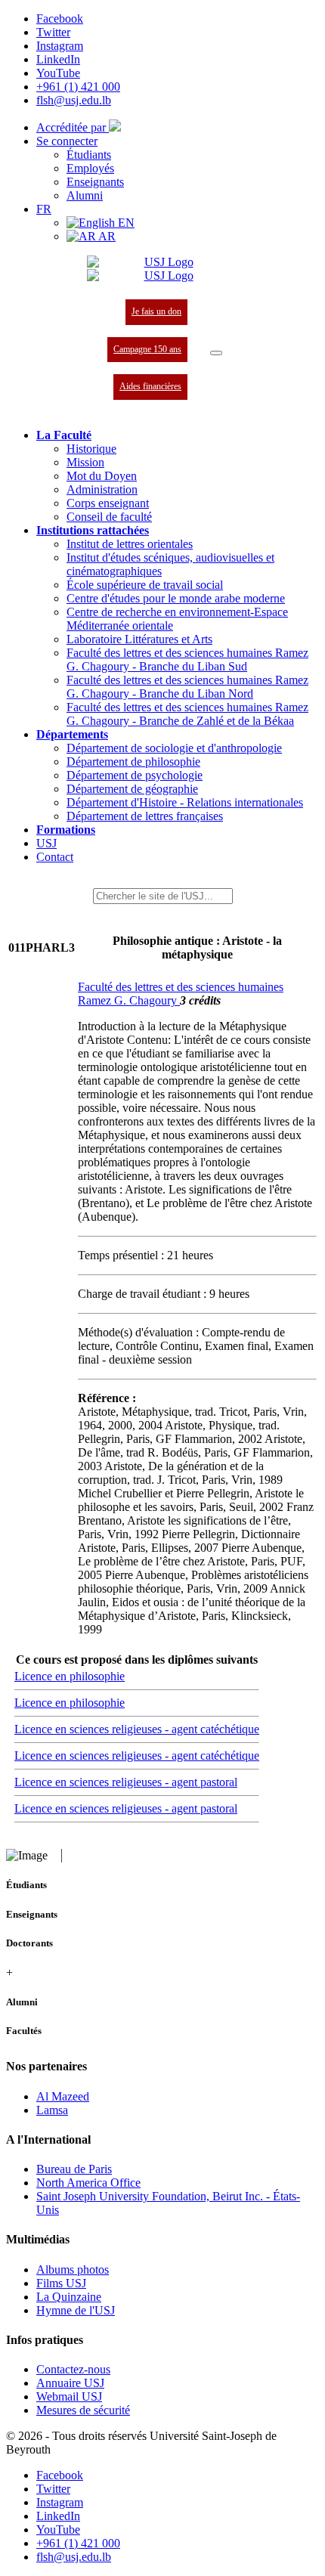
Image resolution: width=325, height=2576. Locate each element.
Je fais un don (156, 311)
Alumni (85, 195)
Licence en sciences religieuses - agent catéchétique (137, 1729)
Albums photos (73, 2269)
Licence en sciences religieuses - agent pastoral (126, 1782)
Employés (90, 168)
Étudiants (89, 155)
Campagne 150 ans (147, 349)
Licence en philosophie (70, 1676)
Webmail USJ (69, 2396)
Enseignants (95, 182)
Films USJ (61, 2283)
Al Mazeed (63, 2096)
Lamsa (52, 2110)
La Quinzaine (69, 2297)
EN (125, 223)
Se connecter (67, 141)
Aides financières (150, 386)
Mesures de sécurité (83, 2410)
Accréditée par (73, 127)
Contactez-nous (73, 2369)
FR (44, 209)
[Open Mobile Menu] (216, 353)
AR (106, 236)
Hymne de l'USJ (76, 2310)
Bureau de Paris (74, 2169)
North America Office (88, 2183)
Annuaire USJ (70, 2383)
